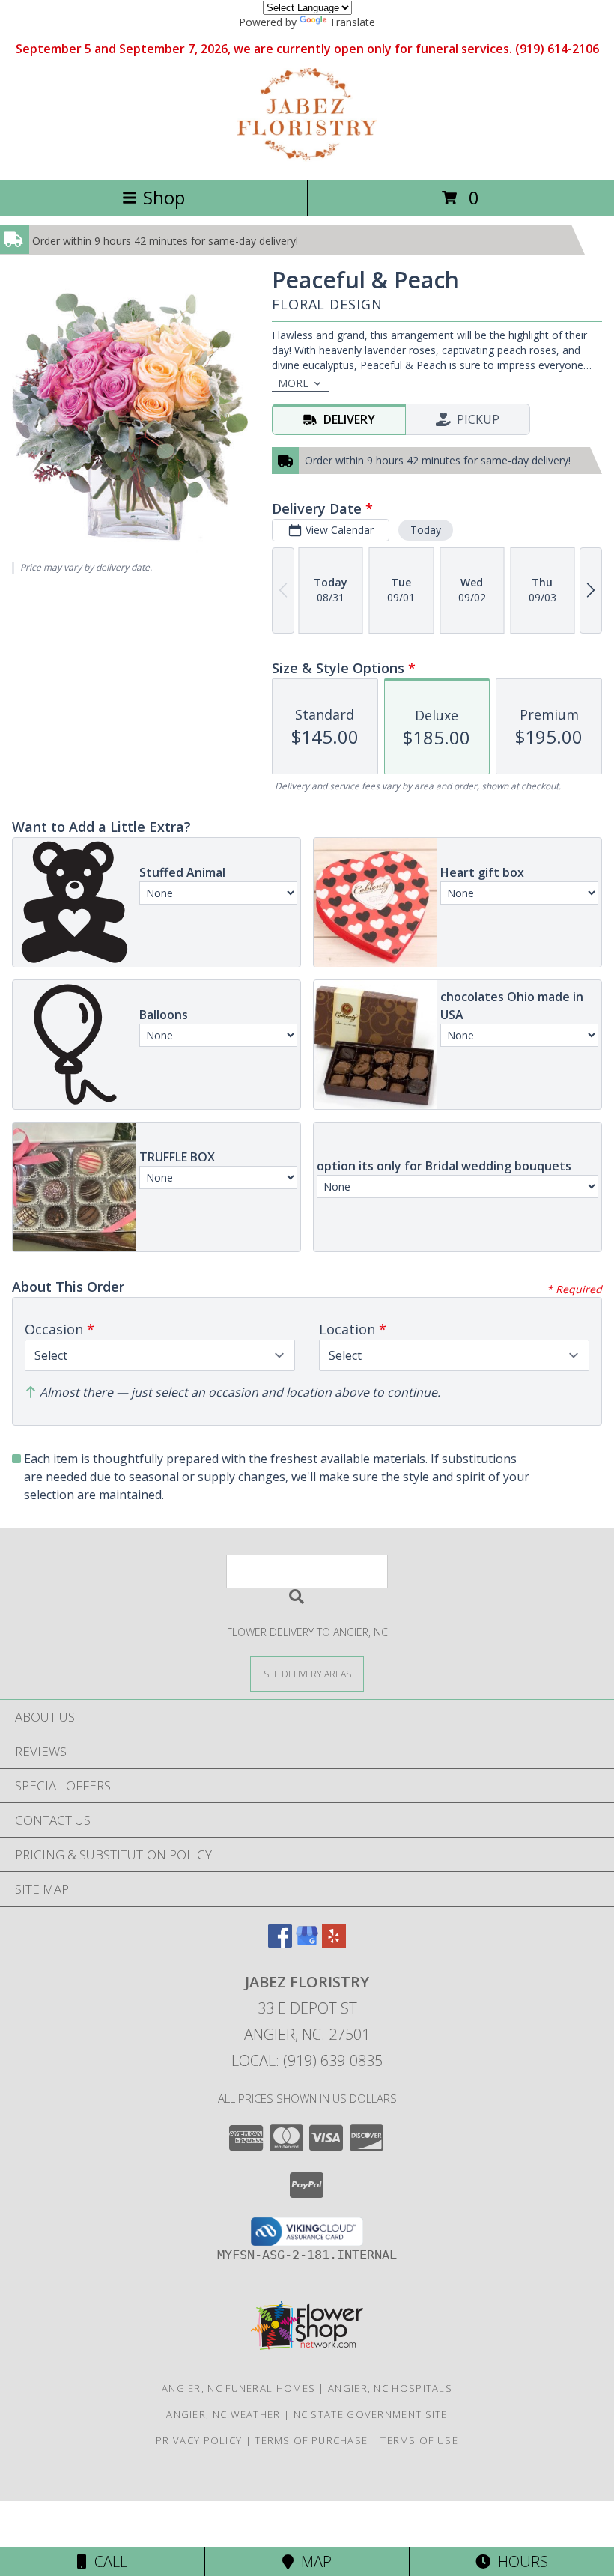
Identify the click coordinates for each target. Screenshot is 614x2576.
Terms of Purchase (311, 2440)
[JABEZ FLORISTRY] (307, 158)
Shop (164, 197)
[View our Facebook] (280, 1943)
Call (107, 2561)
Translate (352, 22)
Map (313, 2561)
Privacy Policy (199, 2440)
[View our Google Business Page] (307, 1943)
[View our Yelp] (334, 1943)
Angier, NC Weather (223, 2414)
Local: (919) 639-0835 (307, 2060)
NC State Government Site (371, 2414)
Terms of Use (419, 2440)
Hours (519, 2561)
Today (426, 530)
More (293, 383)
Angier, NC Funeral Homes (238, 2388)
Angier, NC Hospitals (390, 2388)
